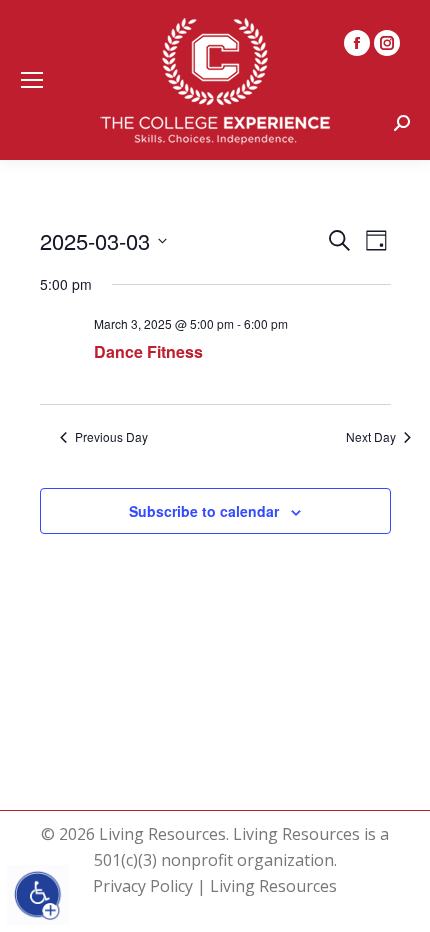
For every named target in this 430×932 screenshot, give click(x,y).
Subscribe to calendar (204, 511)
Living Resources (273, 886)
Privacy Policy (143, 886)
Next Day (371, 437)
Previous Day (111, 437)
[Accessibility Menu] (38, 895)
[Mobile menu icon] (32, 80)
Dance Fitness (148, 351)
